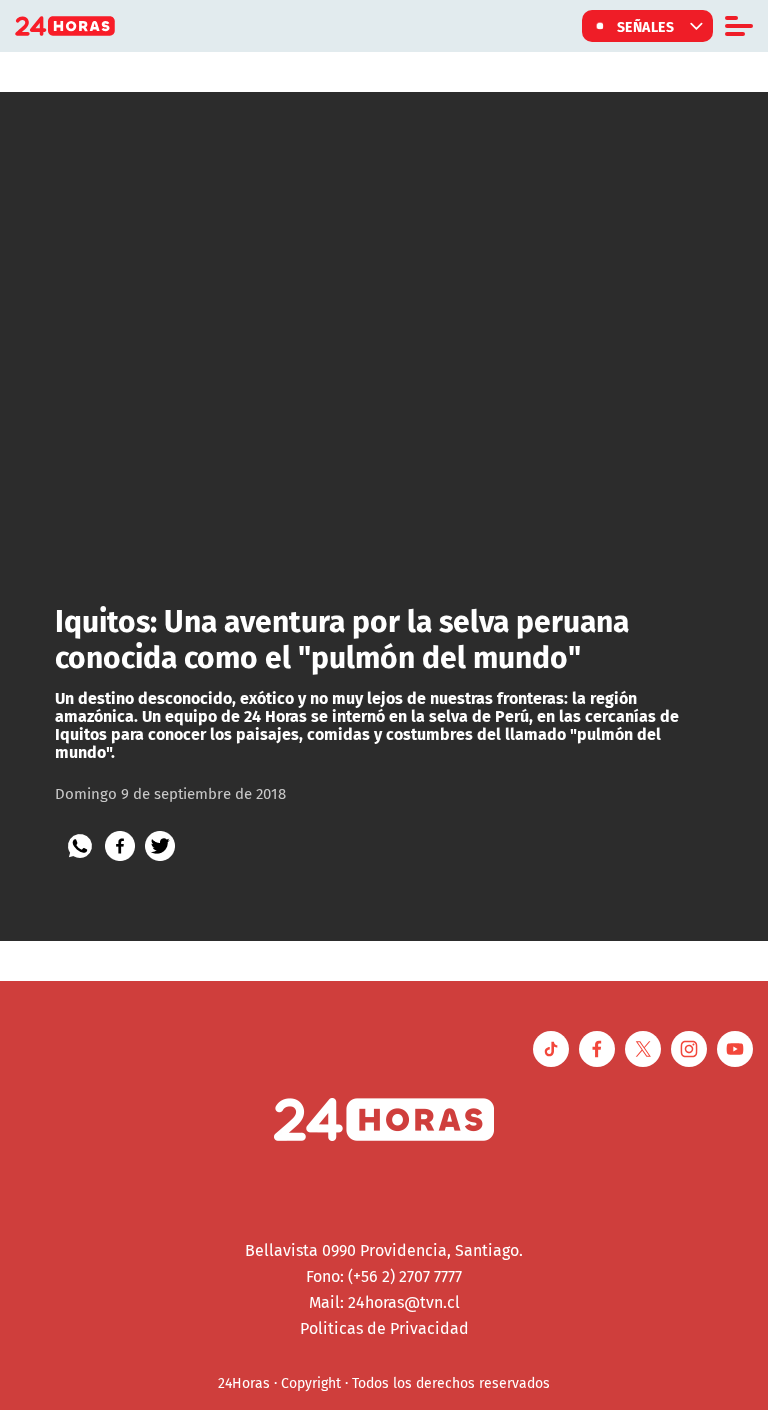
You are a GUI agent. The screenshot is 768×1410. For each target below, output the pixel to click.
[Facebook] (120, 846)
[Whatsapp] (80, 846)
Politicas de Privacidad (384, 1328)
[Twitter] (160, 846)
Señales (646, 26)
